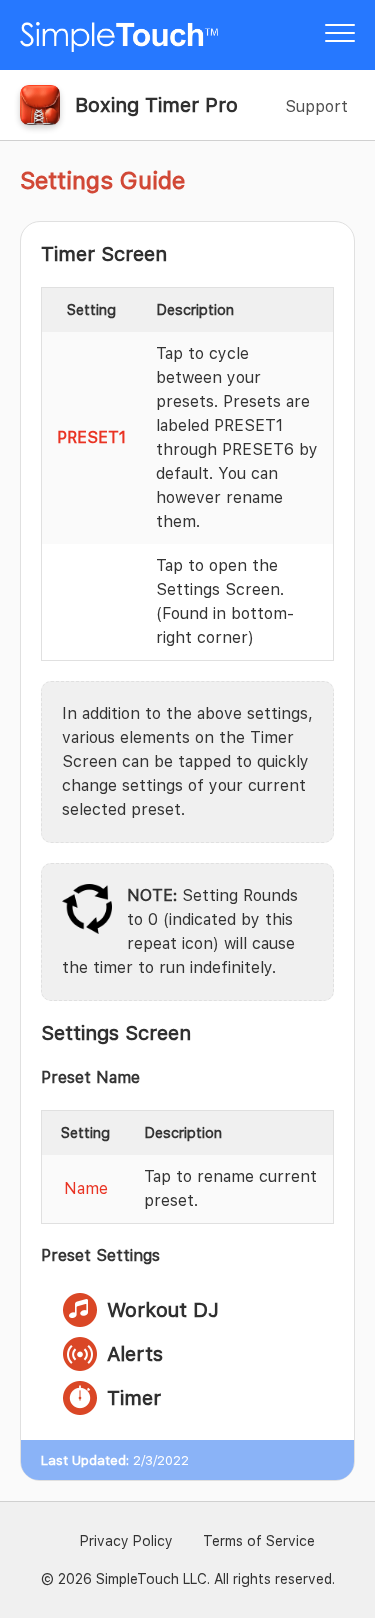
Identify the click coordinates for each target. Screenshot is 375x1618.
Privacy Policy (126, 1541)
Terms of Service (259, 1541)
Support (316, 106)
